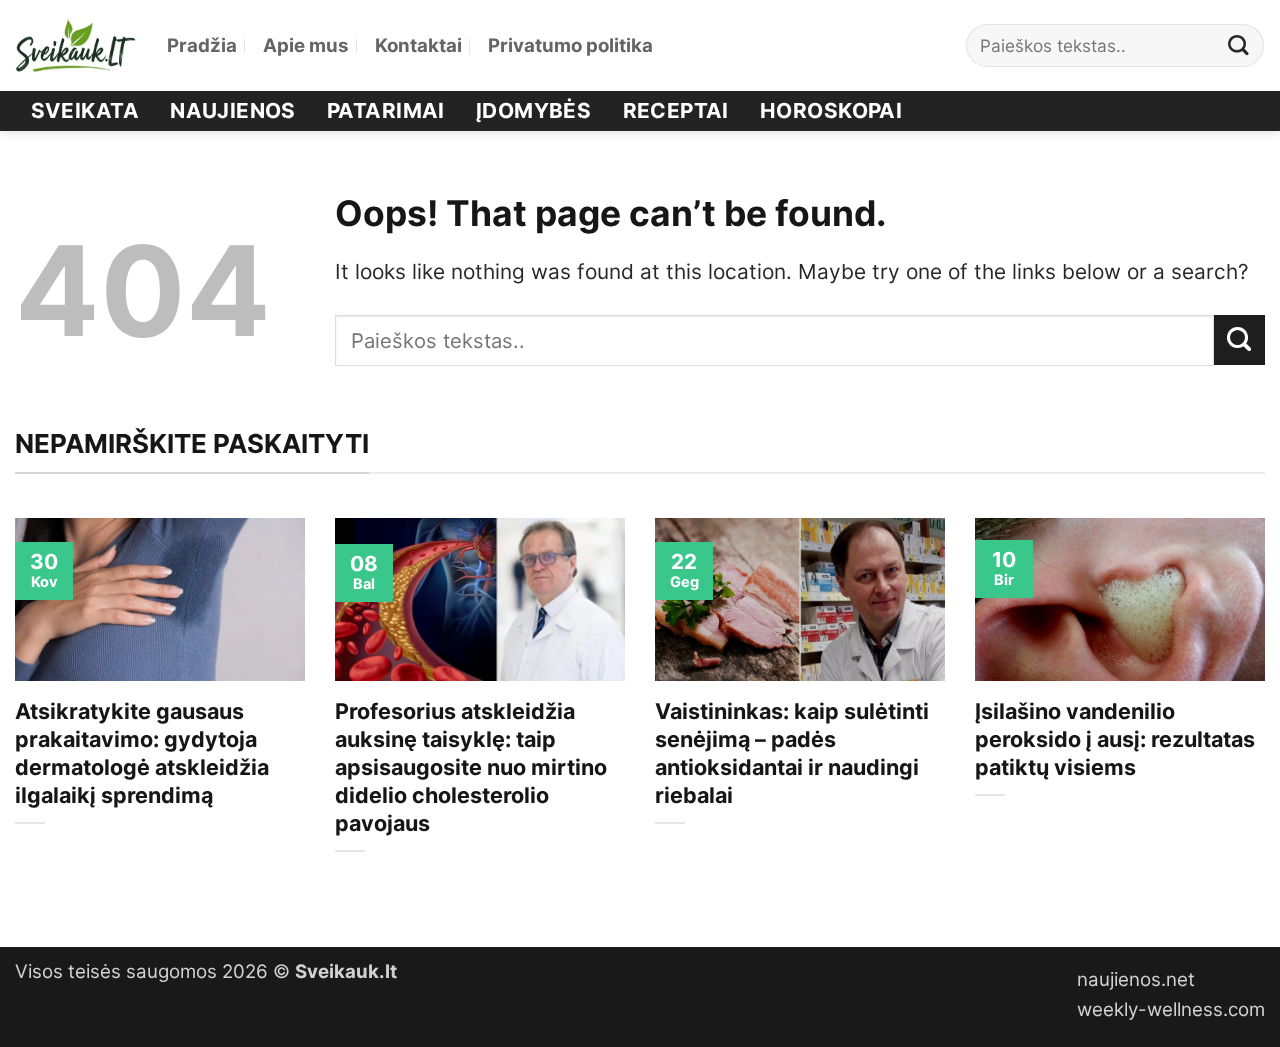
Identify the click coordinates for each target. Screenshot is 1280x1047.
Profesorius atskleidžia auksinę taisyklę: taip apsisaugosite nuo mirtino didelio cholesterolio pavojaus (471, 767)
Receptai (676, 110)
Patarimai (386, 110)
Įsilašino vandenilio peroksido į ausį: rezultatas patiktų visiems (1115, 739)
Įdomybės (533, 110)
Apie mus (306, 45)
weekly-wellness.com (1171, 1009)
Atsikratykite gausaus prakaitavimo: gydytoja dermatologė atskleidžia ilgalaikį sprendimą (142, 753)
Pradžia (202, 45)
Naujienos (233, 110)
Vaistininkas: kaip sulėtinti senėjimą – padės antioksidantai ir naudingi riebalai (792, 753)
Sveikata (85, 110)
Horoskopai (831, 110)
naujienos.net (1136, 979)
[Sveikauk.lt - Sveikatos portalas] (76, 45)
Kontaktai (418, 45)
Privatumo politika (570, 45)
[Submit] (1239, 45)
